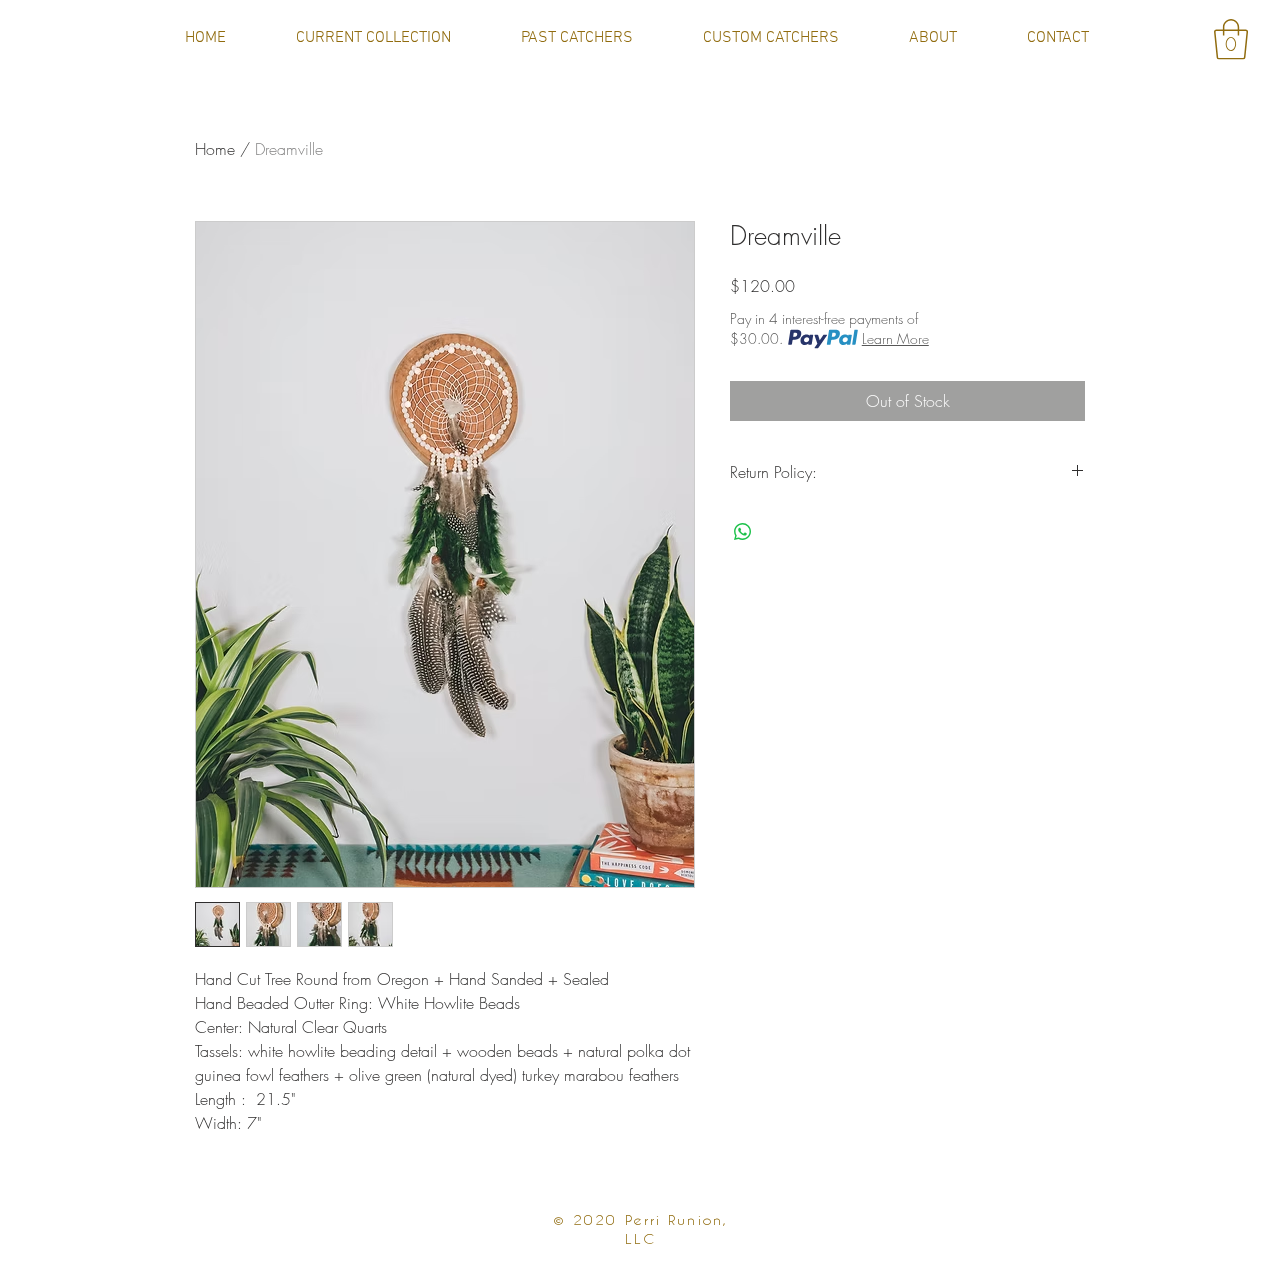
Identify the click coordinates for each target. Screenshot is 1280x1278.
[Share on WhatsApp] (743, 532)
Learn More (895, 338)
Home (215, 149)
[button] (1231, 39)
